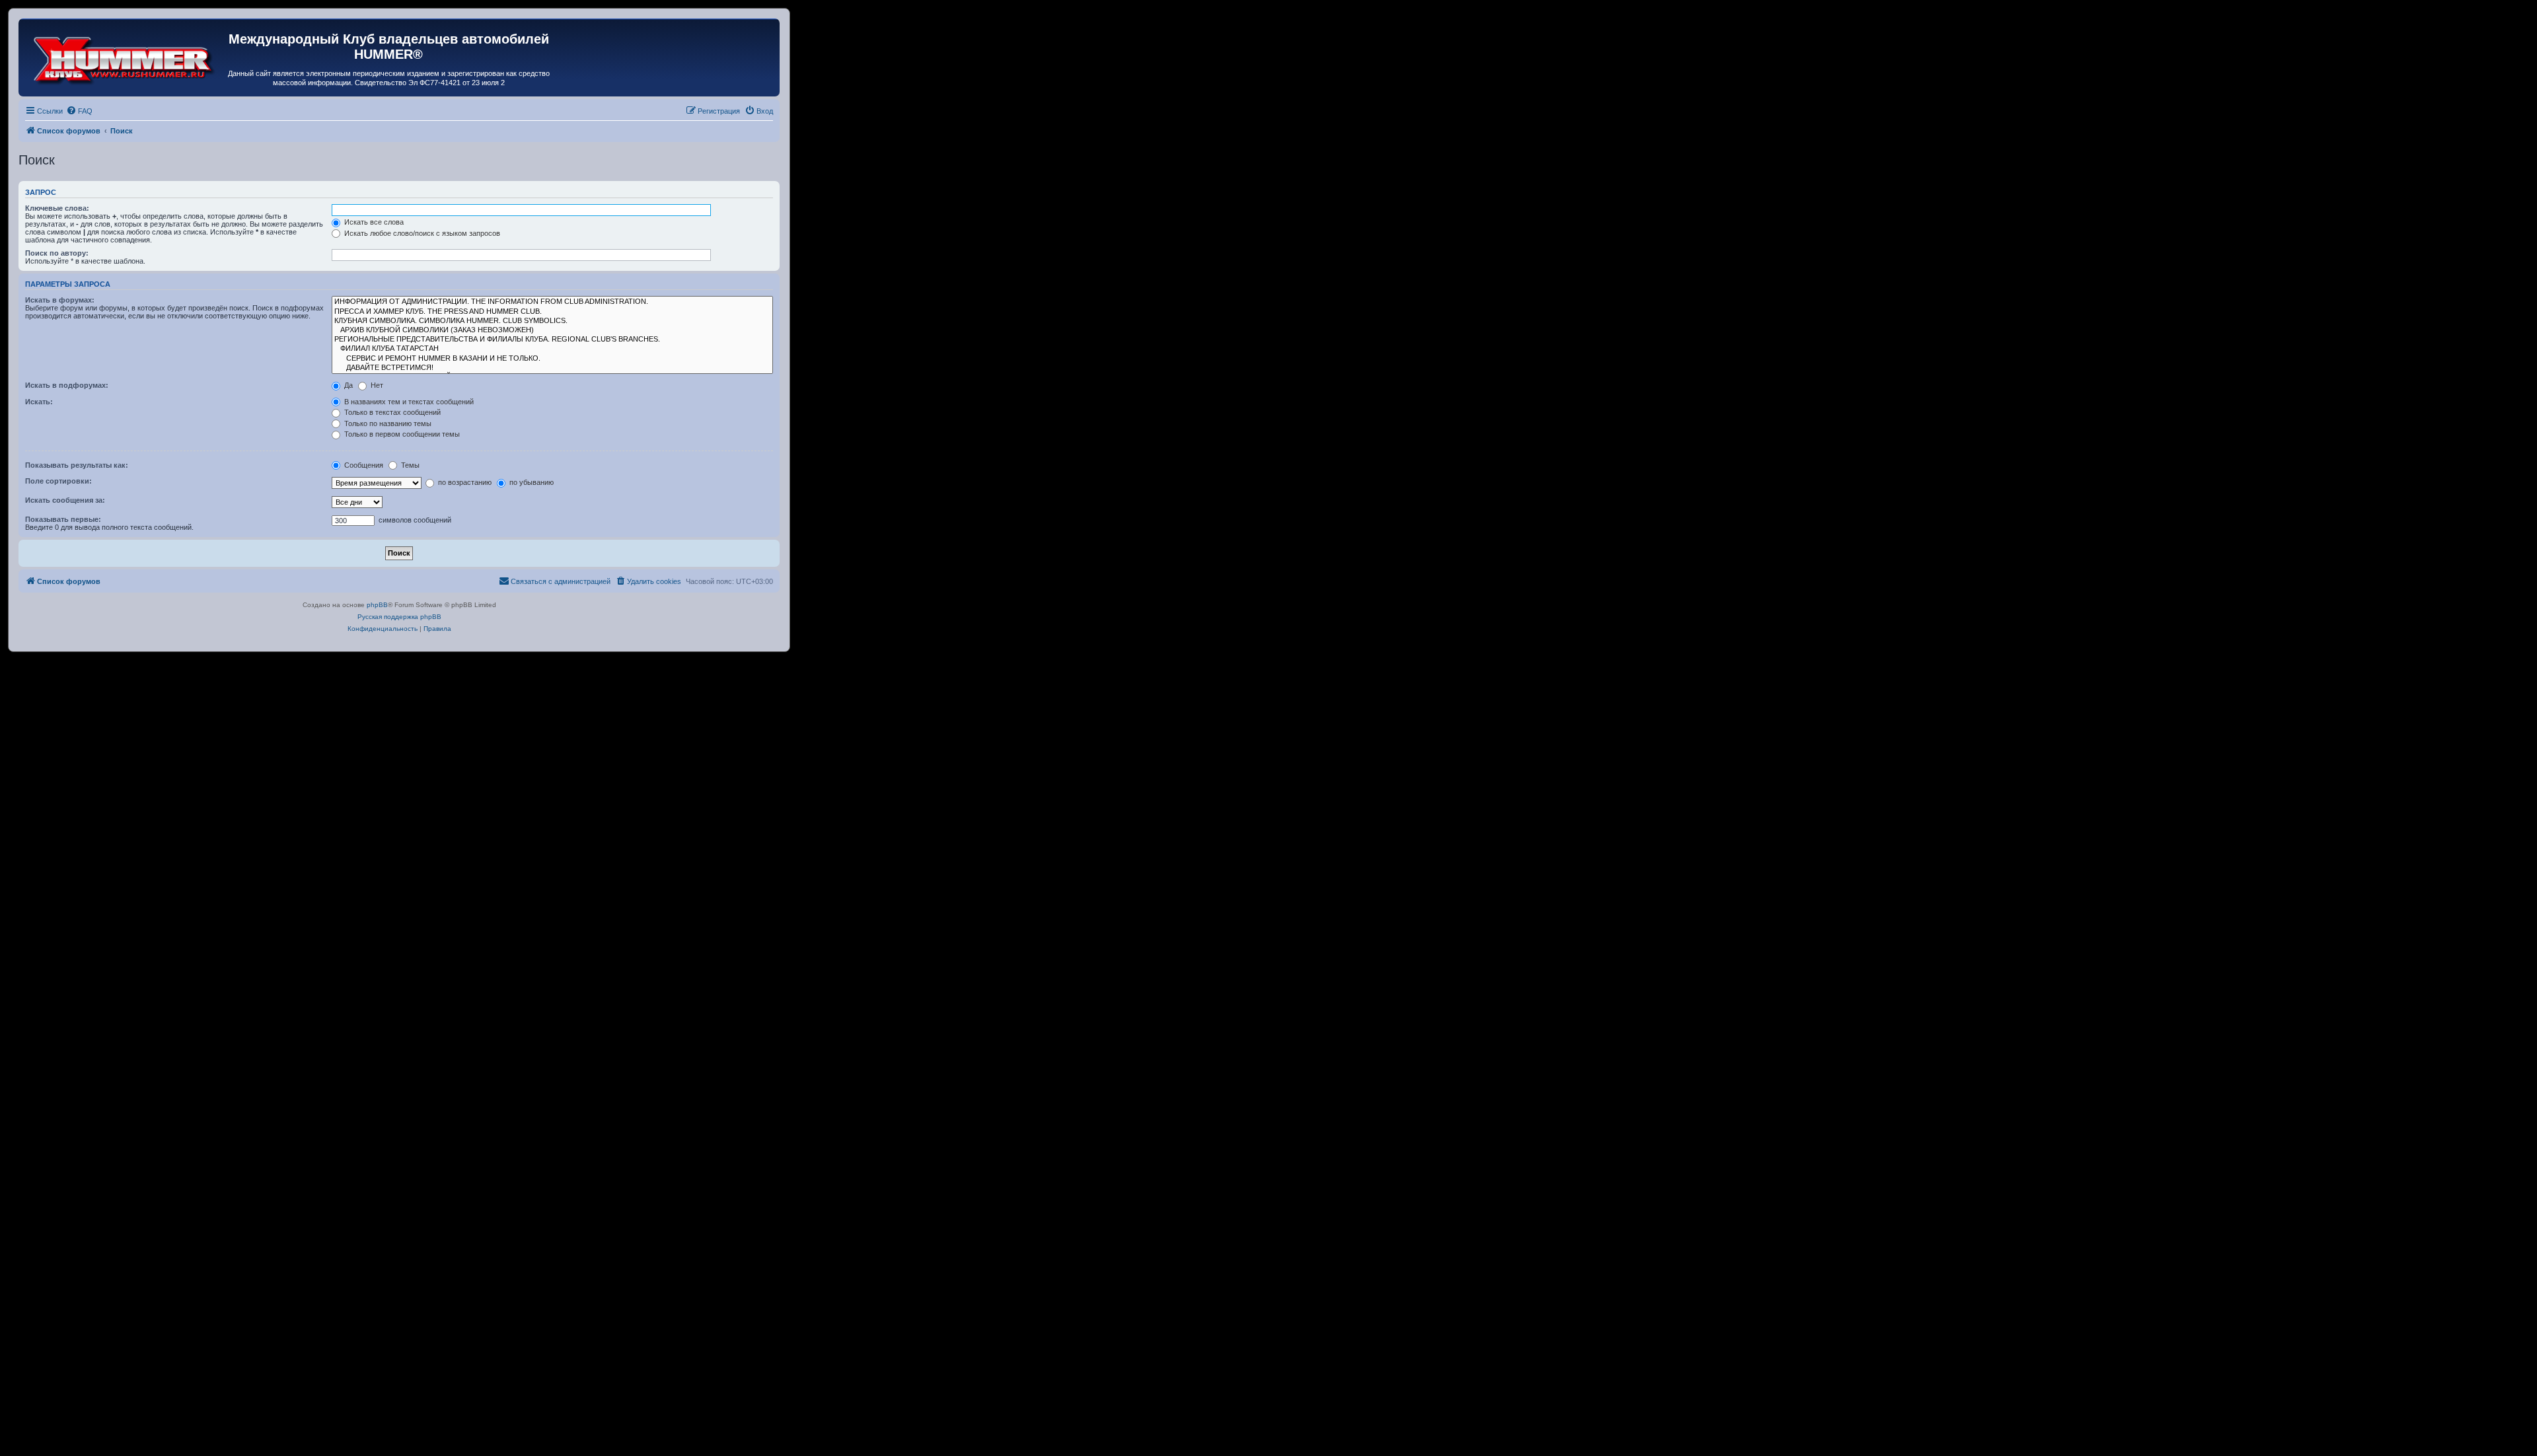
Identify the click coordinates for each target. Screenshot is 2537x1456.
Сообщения (363, 465)
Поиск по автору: (57, 253)
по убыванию (531, 482)
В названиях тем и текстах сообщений (408, 402)
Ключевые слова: (57, 208)
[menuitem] (79, 111)
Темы (409, 465)
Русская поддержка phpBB (399, 617)
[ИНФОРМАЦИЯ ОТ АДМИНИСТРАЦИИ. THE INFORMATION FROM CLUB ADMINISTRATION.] (552, 302)
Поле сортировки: (58, 481)
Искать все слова (373, 222)
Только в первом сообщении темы (401, 434)
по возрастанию (464, 482)
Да (348, 385)
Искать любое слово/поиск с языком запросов (421, 233)
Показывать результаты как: (77, 465)
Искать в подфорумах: (67, 385)
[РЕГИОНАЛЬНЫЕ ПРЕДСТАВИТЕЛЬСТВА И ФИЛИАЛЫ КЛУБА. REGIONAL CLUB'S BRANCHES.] (552, 340)
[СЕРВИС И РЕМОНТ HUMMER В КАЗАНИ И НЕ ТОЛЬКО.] (552, 359)
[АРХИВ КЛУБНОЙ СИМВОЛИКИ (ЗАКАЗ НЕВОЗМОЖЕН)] (552, 330)
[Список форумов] (125, 57)
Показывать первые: (63, 519)
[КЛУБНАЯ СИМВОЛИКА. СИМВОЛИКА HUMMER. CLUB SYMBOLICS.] (552, 321)
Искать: (39, 402)
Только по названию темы (387, 423)
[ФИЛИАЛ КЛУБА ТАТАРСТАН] (552, 349)
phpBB (377, 605)
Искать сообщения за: (65, 500)
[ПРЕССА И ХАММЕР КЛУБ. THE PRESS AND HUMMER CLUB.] (552, 312)
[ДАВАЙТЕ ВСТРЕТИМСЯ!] (552, 368)
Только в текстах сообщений (391, 412)
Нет (376, 385)
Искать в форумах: (60, 300)
